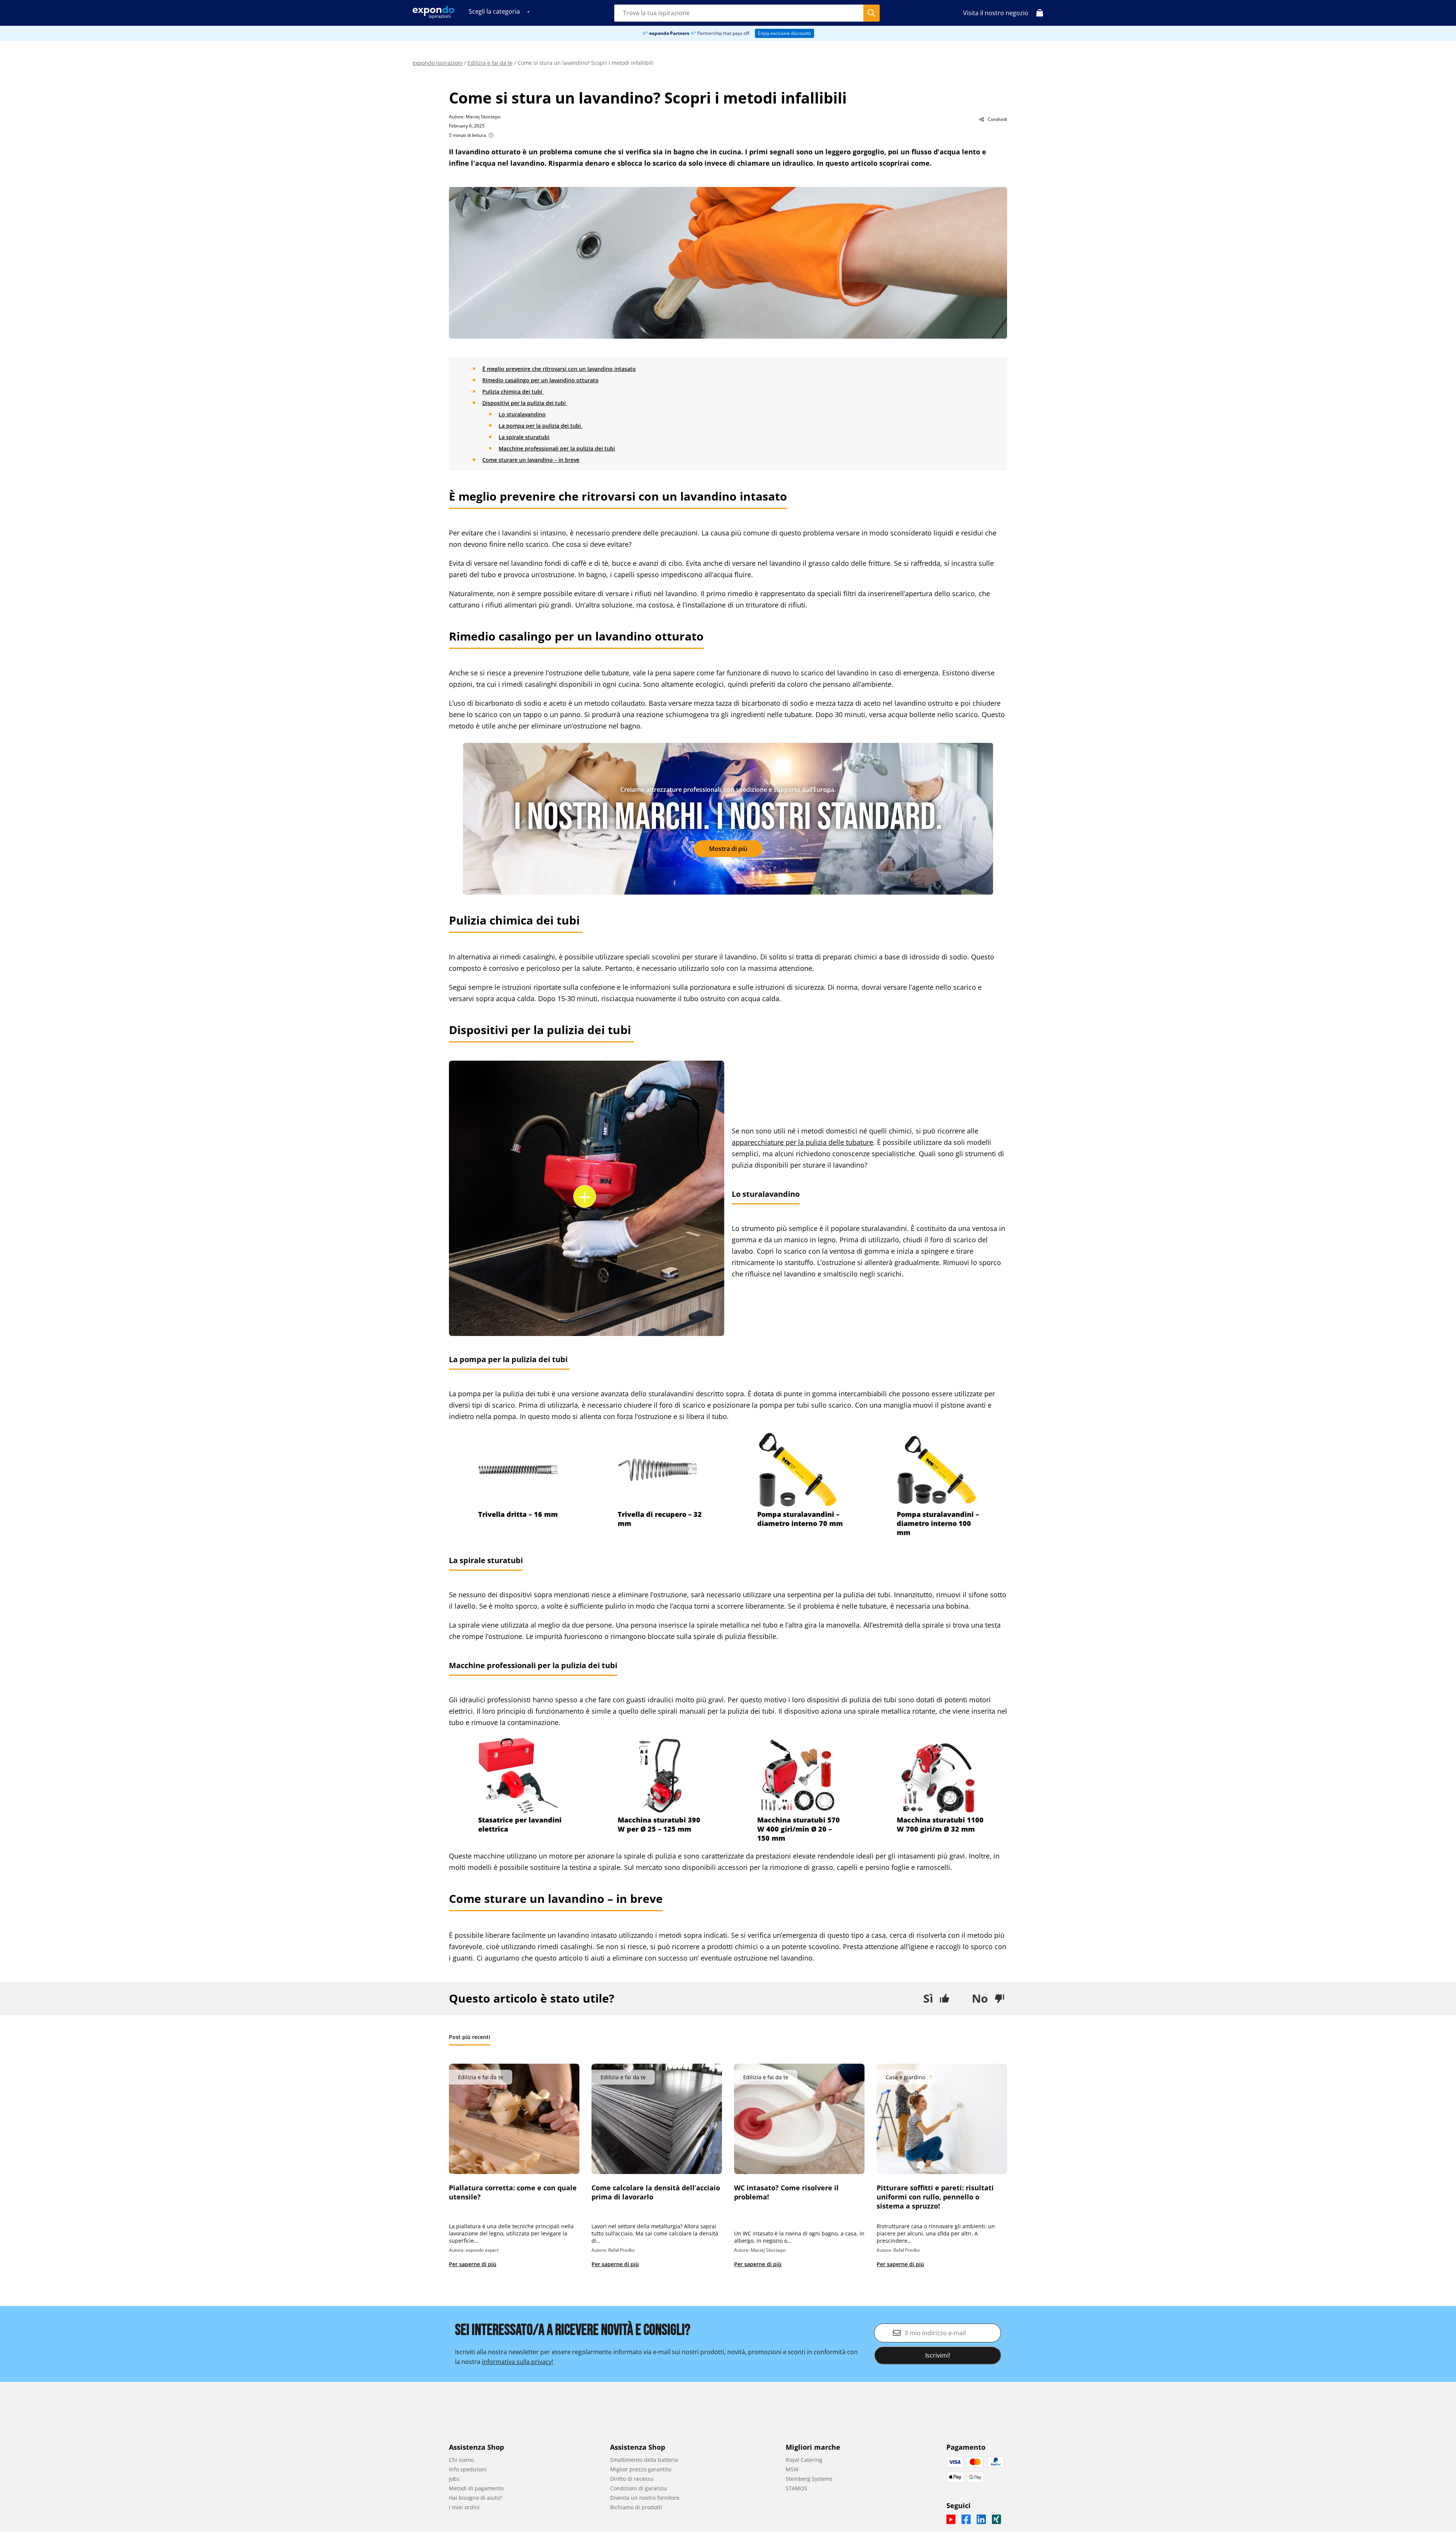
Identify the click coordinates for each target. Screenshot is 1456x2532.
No (980, 1998)
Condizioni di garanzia (639, 2488)
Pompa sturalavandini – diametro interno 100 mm (938, 1523)
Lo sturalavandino (522, 414)
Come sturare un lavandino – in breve (531, 460)
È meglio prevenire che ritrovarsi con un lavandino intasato (559, 369)
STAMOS (796, 2488)
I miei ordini (464, 2507)
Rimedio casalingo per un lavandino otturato (541, 380)
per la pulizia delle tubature (828, 1142)
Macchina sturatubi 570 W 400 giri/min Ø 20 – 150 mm (799, 1829)
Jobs (454, 2479)
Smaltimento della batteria (644, 2460)
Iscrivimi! (938, 2355)
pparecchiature (760, 1142)
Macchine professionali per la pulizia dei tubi (557, 448)
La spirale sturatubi (524, 437)
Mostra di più (728, 849)
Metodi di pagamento (476, 2488)
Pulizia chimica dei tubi (513, 392)
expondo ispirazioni (438, 63)
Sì (928, 1998)
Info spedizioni (468, 2469)
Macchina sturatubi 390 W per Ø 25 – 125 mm (659, 1824)
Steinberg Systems (809, 2479)
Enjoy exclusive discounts (784, 33)
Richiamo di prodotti (636, 2507)
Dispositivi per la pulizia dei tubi (525, 403)
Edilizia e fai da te (490, 63)
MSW (792, 2469)
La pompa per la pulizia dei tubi (541, 426)
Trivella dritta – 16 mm (518, 1514)
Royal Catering (804, 2460)
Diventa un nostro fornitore (645, 2498)
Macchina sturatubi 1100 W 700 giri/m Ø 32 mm (940, 1824)
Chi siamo (461, 2460)
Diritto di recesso (632, 2479)
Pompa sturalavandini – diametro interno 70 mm (800, 1519)
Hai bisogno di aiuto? (475, 2498)
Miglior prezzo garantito (641, 2469)
